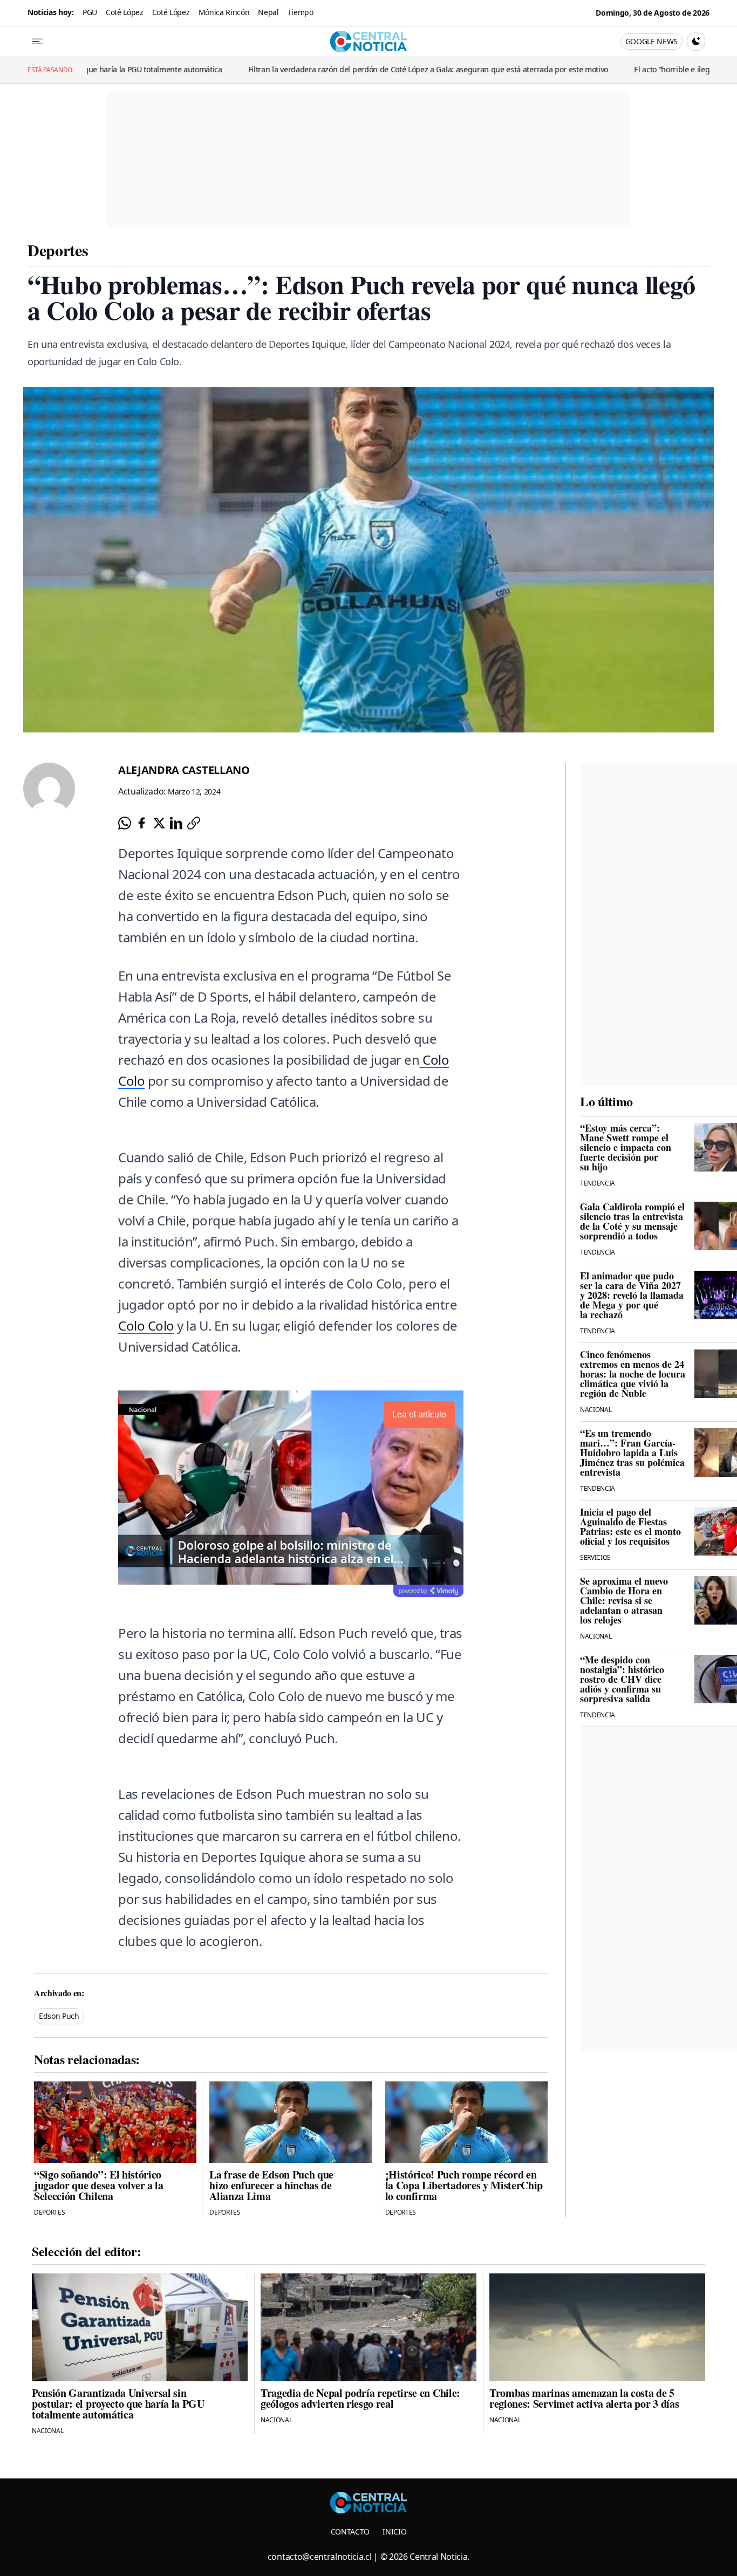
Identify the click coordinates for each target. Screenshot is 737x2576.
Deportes (58, 250)
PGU (90, 12)
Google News (651, 41)
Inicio (394, 2532)
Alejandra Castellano (184, 770)
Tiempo (301, 12)
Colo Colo (146, 1325)
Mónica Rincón (224, 12)
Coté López (125, 12)
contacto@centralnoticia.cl (320, 2557)
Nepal (268, 12)
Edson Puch (59, 2016)
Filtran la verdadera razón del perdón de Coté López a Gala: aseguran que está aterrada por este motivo (332, 69)
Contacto (350, 2532)
